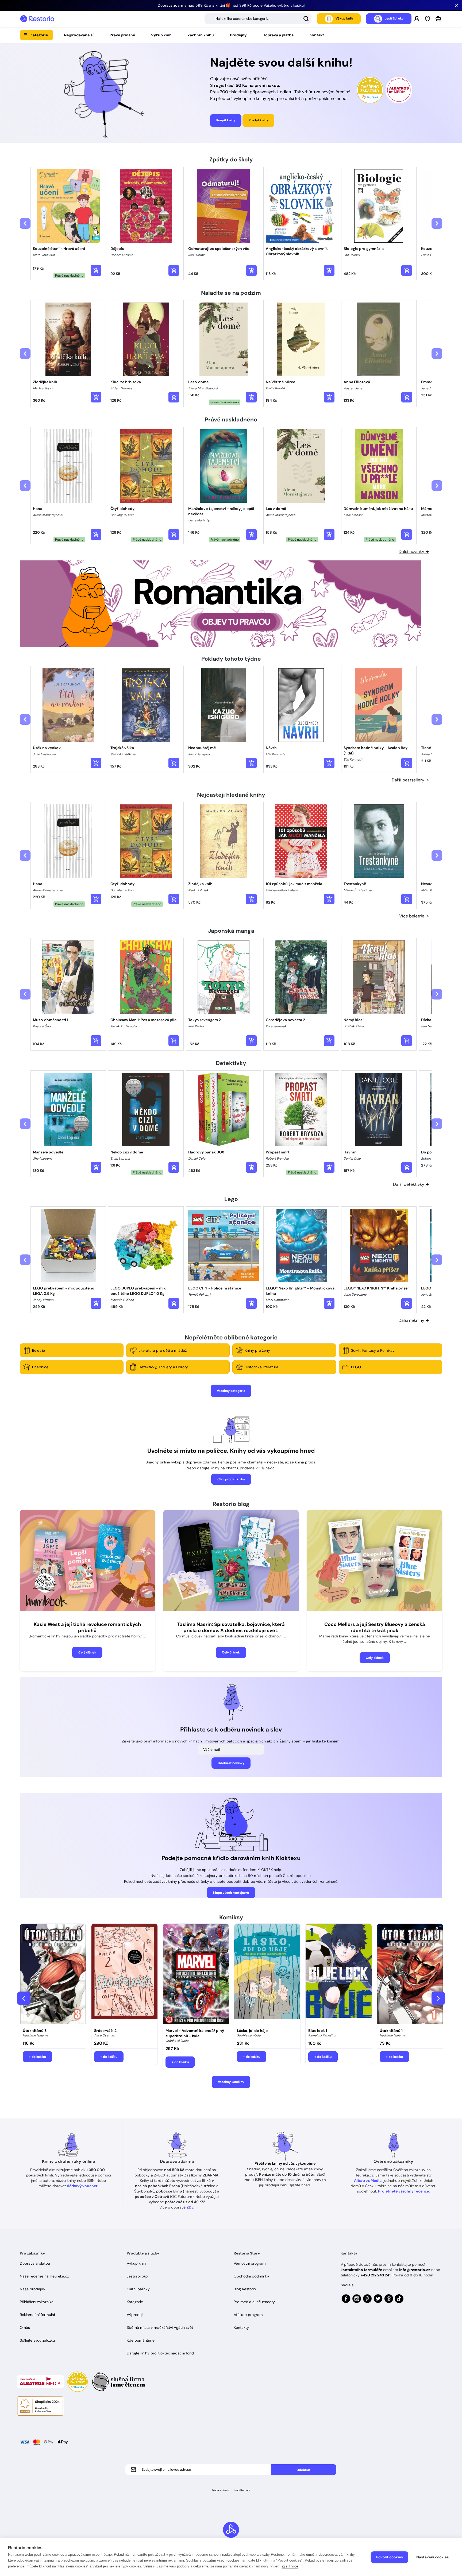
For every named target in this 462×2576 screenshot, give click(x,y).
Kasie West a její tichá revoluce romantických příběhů (87, 1627)
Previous (24, 1998)
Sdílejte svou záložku (37, 2340)
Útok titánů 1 (391, 2031)
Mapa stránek (221, 2490)
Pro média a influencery (254, 2302)
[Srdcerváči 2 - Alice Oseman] (124, 1974)
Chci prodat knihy (231, 1479)
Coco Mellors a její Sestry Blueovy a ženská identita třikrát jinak (375, 1627)
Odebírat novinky (231, 1763)
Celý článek (87, 1652)
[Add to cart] (96, 270)
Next (438, 1998)
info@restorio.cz (415, 2270)
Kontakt (317, 35)
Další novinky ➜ (414, 551)
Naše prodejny (32, 2289)
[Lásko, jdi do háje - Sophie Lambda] (267, 1974)
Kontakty (241, 2327)
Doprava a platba (278, 35)
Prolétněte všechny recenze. (404, 2191)
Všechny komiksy (231, 2082)
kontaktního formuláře (361, 2270)
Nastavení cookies (432, 2557)
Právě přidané (122, 35)
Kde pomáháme (141, 2340)
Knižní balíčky (138, 2289)
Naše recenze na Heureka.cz (44, 2276)
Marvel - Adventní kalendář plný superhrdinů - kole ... (195, 2033)
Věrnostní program (250, 2263)
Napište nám (242, 2490)
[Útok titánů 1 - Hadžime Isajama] (410, 1974)
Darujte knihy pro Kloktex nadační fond (160, 2353)
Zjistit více (290, 2566)
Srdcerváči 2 (105, 2031)
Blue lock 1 (318, 2031)
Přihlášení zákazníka (37, 2302)
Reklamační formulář (38, 2315)
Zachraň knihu (201, 35)
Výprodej (135, 2315)
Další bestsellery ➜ (410, 780)
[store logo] (37, 19)
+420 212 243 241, (376, 2275)
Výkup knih (161, 35)
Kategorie (39, 35)
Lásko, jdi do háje (252, 2031)
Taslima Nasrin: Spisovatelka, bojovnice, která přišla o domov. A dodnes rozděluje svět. (231, 1627)
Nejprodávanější (79, 35)
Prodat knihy (258, 120)
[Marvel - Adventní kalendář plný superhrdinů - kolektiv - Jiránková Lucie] (196, 1974)
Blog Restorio (245, 2289)
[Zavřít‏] (457, 5)
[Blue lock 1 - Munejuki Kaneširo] (339, 1974)
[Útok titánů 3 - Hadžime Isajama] (53, 1974)
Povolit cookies (390, 2557)
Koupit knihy (226, 120)
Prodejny (238, 35)
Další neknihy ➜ (414, 1320)
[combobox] (258, 19)
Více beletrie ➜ (414, 916)
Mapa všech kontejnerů (231, 1893)
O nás (25, 2327)
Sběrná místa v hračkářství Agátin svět (160, 2327)
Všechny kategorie (231, 1391)
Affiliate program (248, 2315)
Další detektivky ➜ (411, 1184)
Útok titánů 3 (35, 2031)
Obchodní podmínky (251, 2276)
